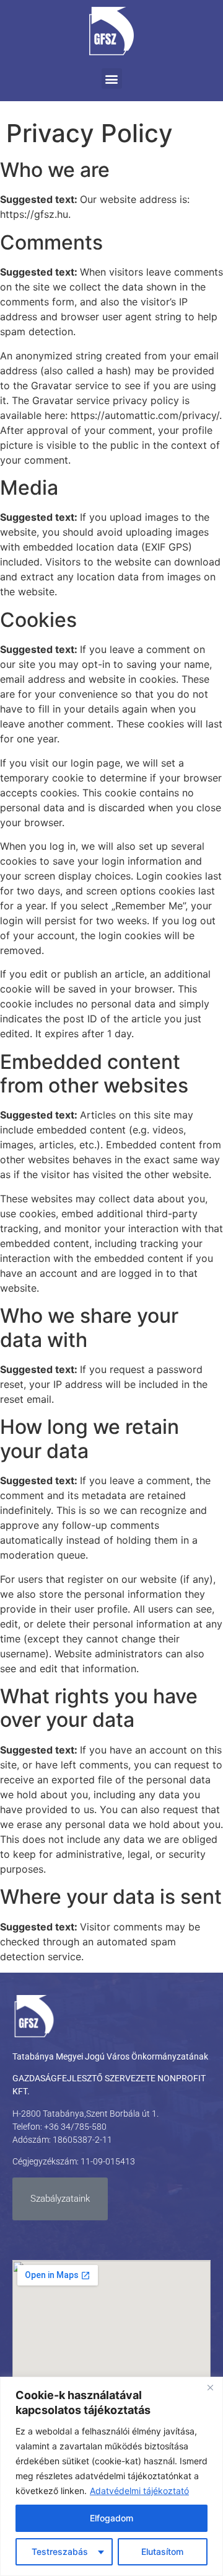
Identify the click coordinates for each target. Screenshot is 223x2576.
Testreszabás (60, 2551)
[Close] (210, 2387)
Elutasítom (162, 2551)
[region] (111, 2476)
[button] (112, 79)
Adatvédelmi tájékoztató (139, 2491)
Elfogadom (111, 2518)
